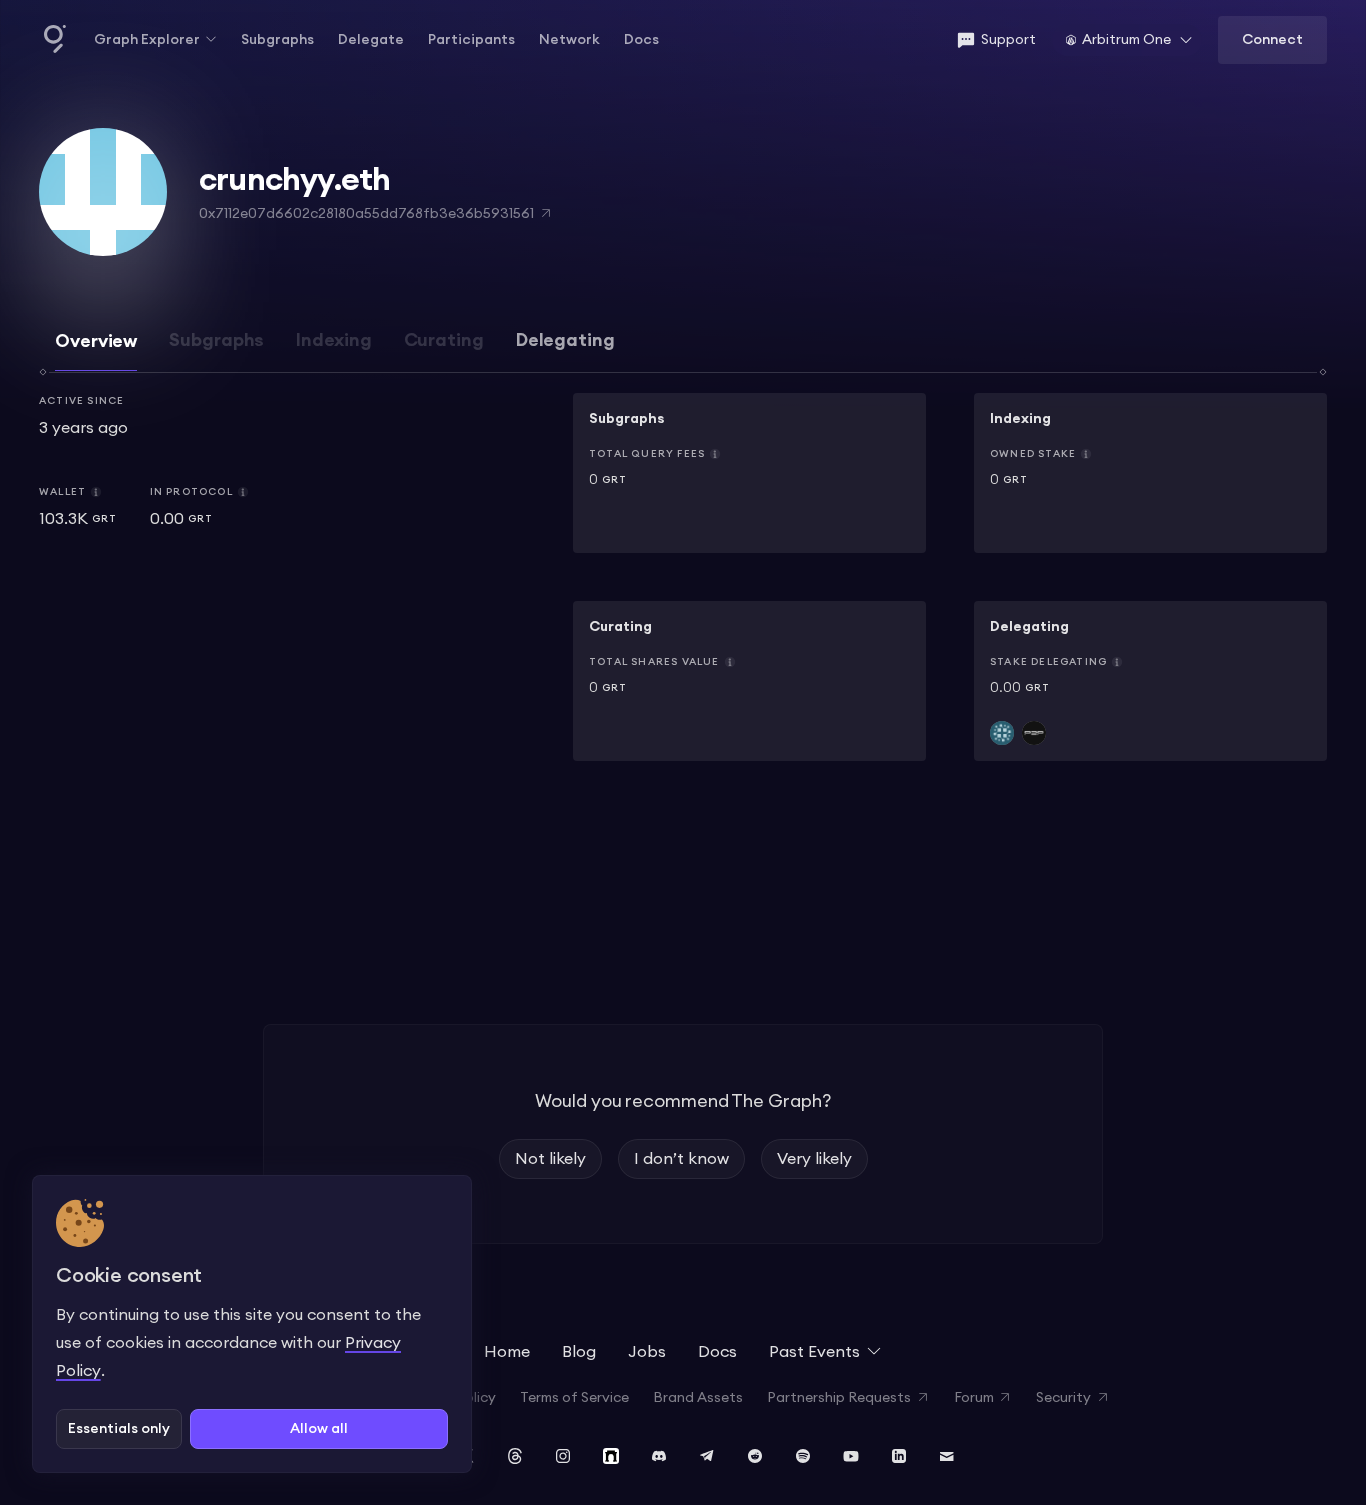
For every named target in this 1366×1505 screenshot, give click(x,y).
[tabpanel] (683, 585)
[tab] (96, 350)
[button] (155, 40)
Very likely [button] (814, 1159)
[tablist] (683, 350)
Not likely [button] (550, 1159)
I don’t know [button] (681, 1159)
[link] (749, 473)
